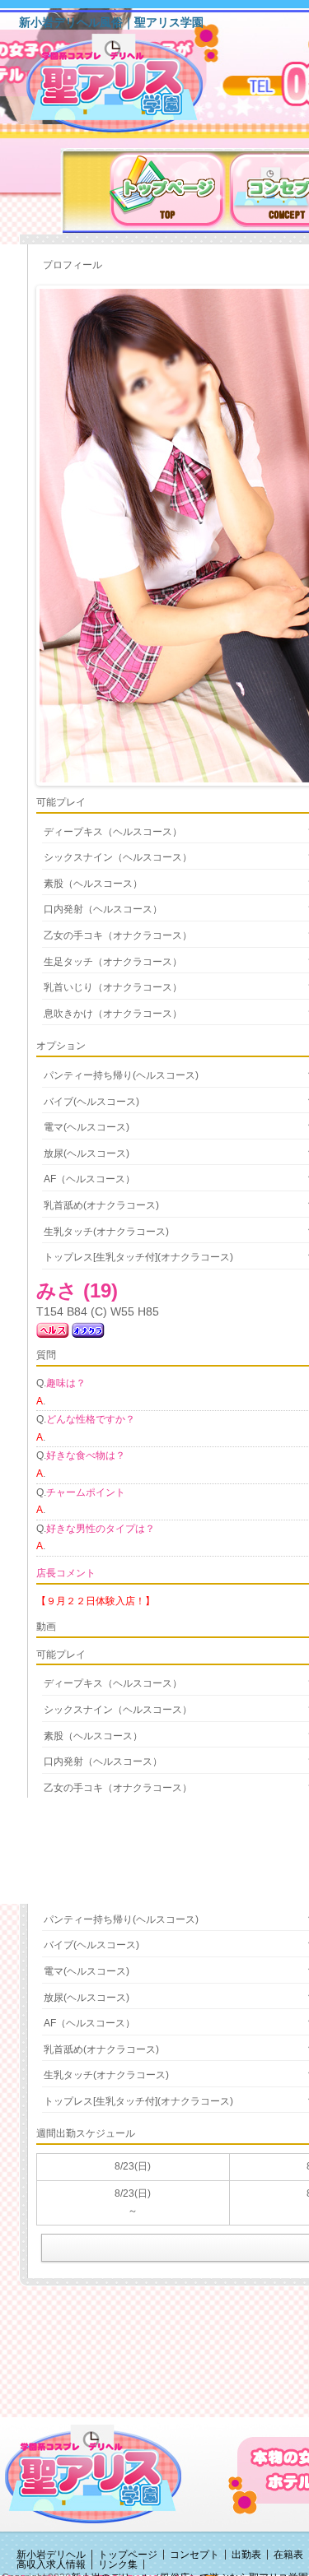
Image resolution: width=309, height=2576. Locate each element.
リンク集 (118, 2564)
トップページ (128, 2555)
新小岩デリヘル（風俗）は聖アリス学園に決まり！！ (136, 89)
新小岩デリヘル (51, 2555)
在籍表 (288, 2555)
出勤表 (246, 2555)
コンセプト (194, 2555)
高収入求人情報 (51, 2564)
